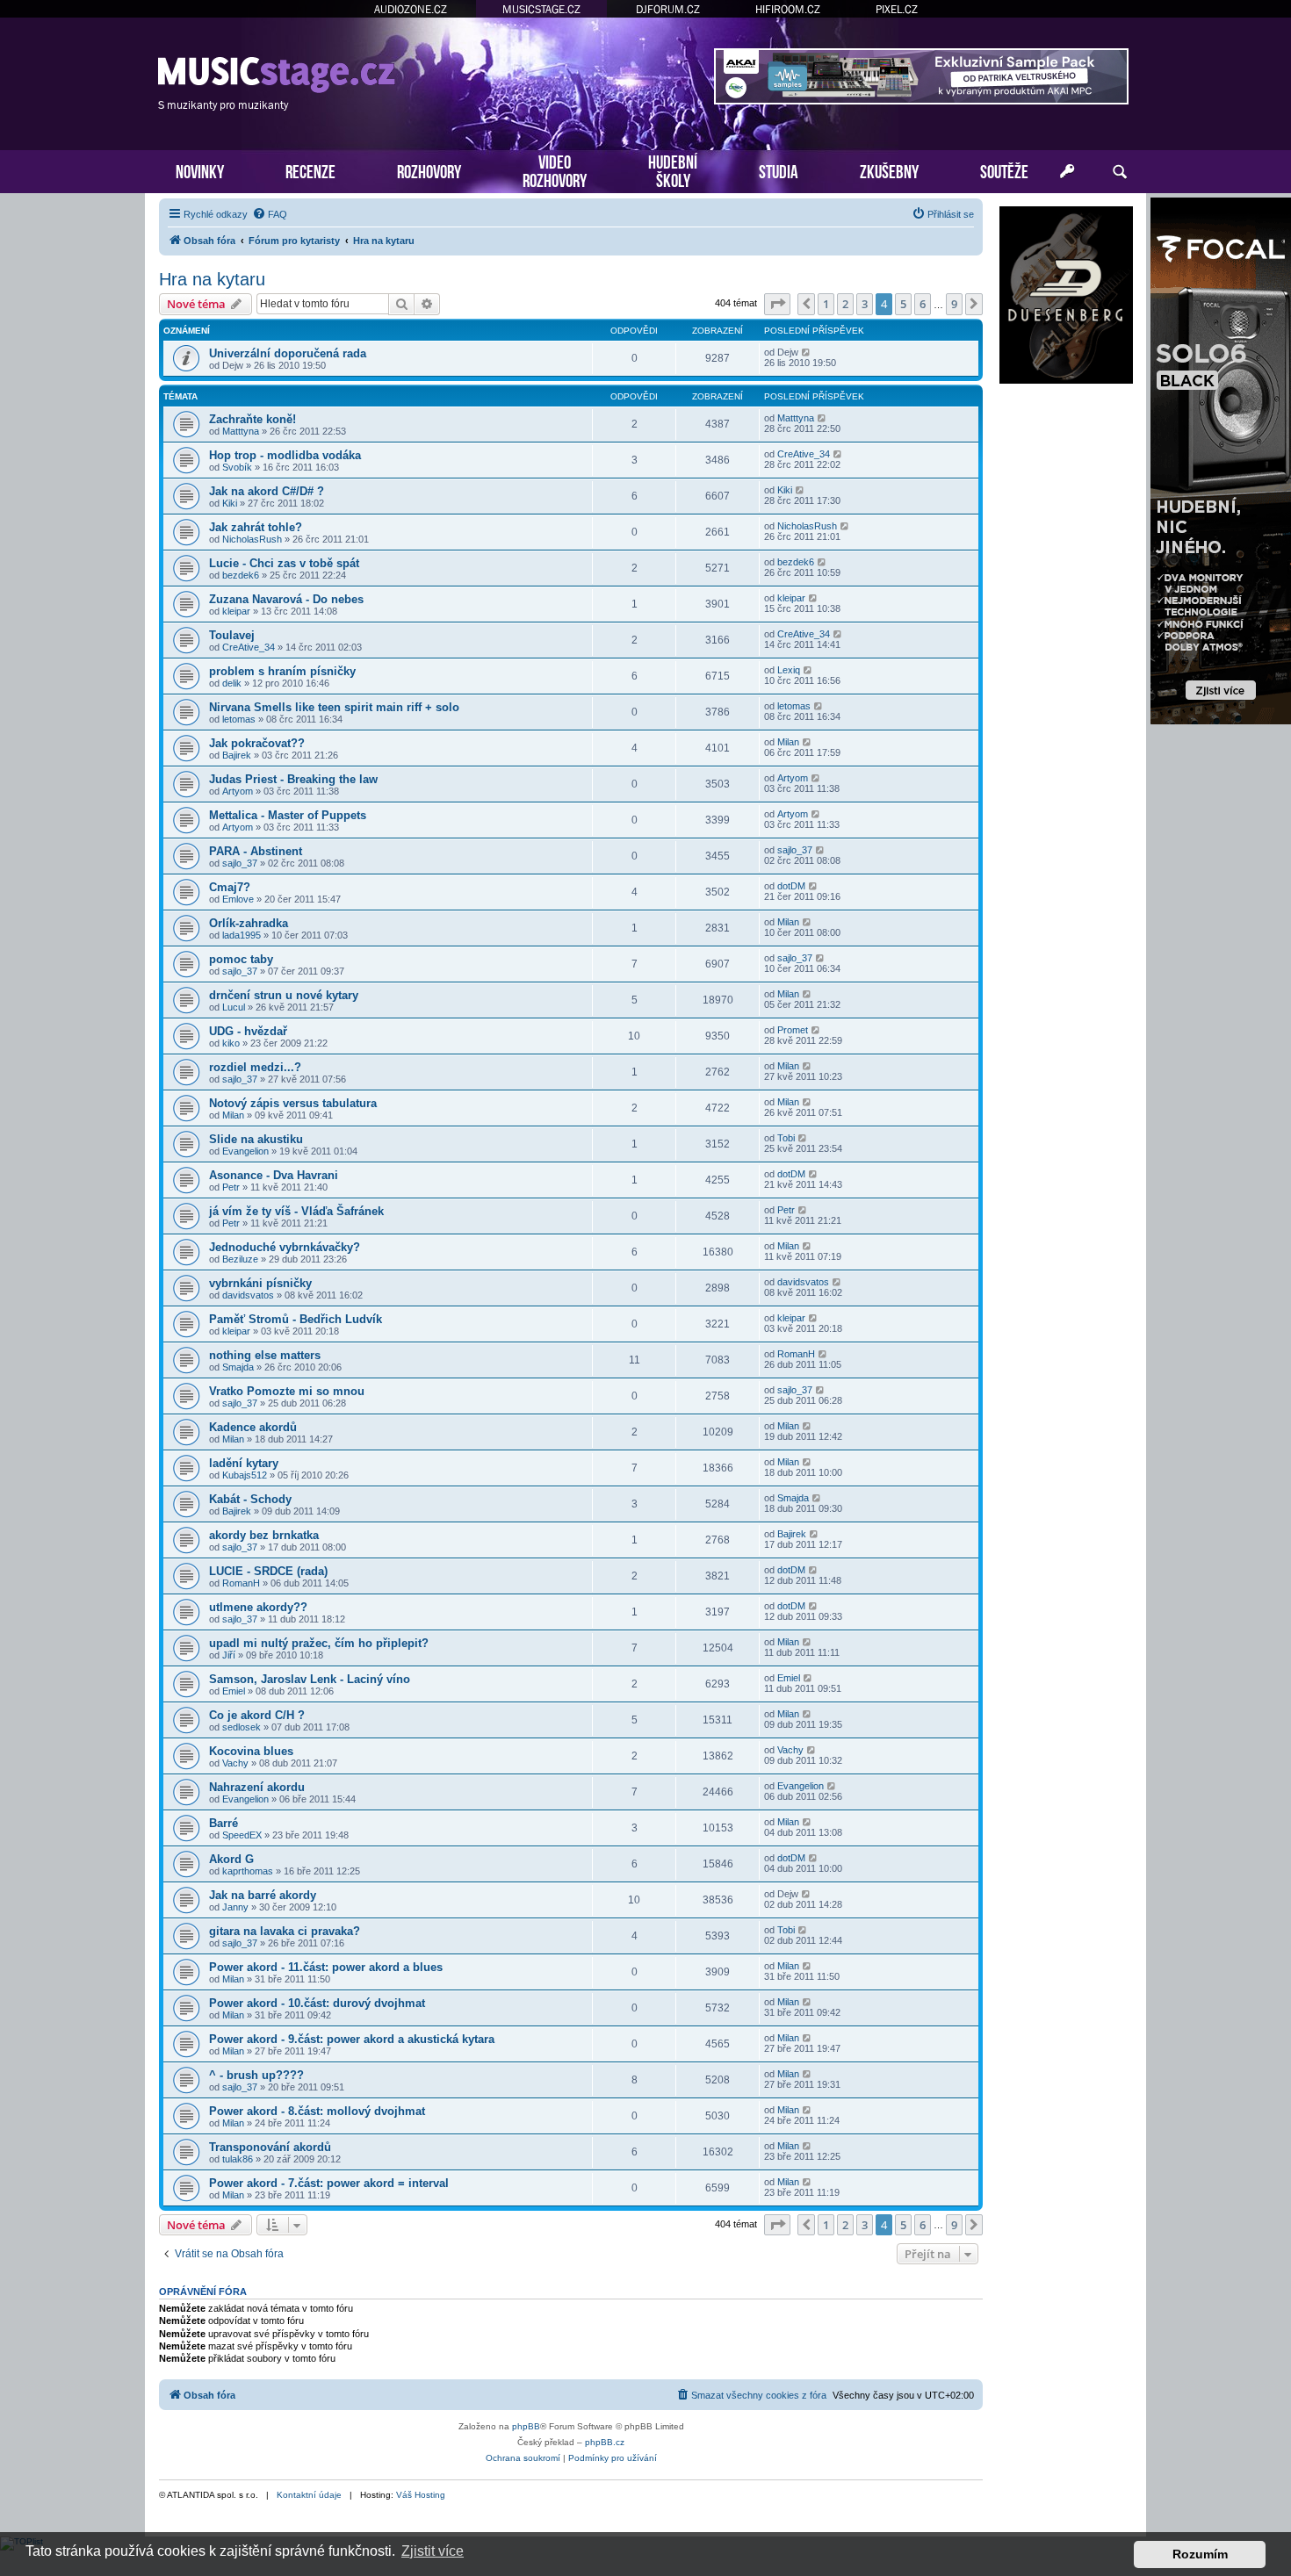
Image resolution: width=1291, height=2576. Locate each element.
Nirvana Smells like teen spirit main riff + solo (334, 707)
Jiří (229, 1655)
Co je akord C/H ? (257, 1715)
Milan (788, 742)
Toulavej (232, 635)
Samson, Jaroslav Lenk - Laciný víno (310, 1679)
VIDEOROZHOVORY (555, 169)
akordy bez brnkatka (264, 1535)
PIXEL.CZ (897, 9)
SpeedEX (242, 1835)
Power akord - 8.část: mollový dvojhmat (317, 2111)
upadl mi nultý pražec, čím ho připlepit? (319, 1643)
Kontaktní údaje (309, 2495)
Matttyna (241, 431)
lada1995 (242, 935)
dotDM (791, 886)
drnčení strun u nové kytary (284, 995)
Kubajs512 (245, 1475)
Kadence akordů (253, 1427)
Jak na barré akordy (263, 1895)
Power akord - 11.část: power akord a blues (326, 1967)
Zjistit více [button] (433, 2551)
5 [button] (903, 304)
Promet (793, 1030)
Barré (224, 1823)
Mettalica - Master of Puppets (288, 815)
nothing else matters (265, 1355)
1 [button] (826, 304)
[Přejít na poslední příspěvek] (807, 352)
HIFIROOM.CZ (788, 9)
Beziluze (240, 1259)
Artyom (238, 791)
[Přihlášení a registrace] (1067, 172)
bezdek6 (241, 575)
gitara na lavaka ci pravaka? (285, 1931)
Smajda (238, 1367)
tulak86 (238, 2159)
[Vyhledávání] (1120, 172)
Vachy (235, 1763)
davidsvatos (248, 1295)
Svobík (237, 467)
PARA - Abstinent (256, 851)
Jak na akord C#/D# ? (267, 491)
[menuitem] (270, 214)
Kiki (230, 503)
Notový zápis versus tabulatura (293, 1103)
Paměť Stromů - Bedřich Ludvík (296, 1319)
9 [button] (954, 304)
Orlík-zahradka (249, 923)
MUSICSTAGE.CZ (541, 9)
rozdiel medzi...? (255, 1067)
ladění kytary (244, 1463)
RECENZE (310, 170)
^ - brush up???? (256, 2075)
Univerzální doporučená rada (288, 353)
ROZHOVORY (429, 170)
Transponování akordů (270, 2147)
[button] (777, 304)
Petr (231, 1187)
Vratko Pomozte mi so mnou (287, 1391)
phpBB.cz (605, 2442)
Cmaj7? (230, 887)
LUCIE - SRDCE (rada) (268, 1571)
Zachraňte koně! (252, 419)
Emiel (234, 1691)
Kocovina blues (251, 1751)
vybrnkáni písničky (260, 1283)
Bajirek (237, 755)
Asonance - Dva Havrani (274, 1175)
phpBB (526, 2426)
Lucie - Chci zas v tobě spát (284, 563)
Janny (235, 1907)
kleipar (236, 611)
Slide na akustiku (256, 1139)
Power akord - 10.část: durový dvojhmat (317, 2003)
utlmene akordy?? (258, 1607)
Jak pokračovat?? (257, 743)
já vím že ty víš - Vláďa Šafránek (296, 1211)
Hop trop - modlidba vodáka (285, 455)
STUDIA (779, 170)
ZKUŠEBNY (889, 170)
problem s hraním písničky (282, 671)
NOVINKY (200, 170)
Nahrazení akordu (257, 1787)
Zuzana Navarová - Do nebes (286, 599)
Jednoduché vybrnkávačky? (285, 1247)
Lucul (234, 1007)
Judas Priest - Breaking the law (293, 779)
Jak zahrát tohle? (256, 527)
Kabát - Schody (250, 1499)
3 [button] (865, 304)
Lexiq (789, 670)
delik (232, 683)
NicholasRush (252, 539)
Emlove (238, 899)
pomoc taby (241, 959)
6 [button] (923, 304)
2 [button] (845, 304)
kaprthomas (248, 1871)
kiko (231, 1043)
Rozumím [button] (1200, 2554)
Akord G (231, 1859)
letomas (239, 719)
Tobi (786, 1138)
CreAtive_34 (804, 454)
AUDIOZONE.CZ (411, 9)
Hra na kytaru (212, 279)
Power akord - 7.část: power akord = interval (329, 2183)
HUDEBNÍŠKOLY (673, 169)
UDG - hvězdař (248, 1031)
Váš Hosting (421, 2495)
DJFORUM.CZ (668, 9)
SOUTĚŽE (1004, 170)
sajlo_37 (240, 863)
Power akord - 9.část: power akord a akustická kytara (352, 2039)
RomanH (796, 1354)
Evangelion (245, 1151)
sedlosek (242, 1727)
